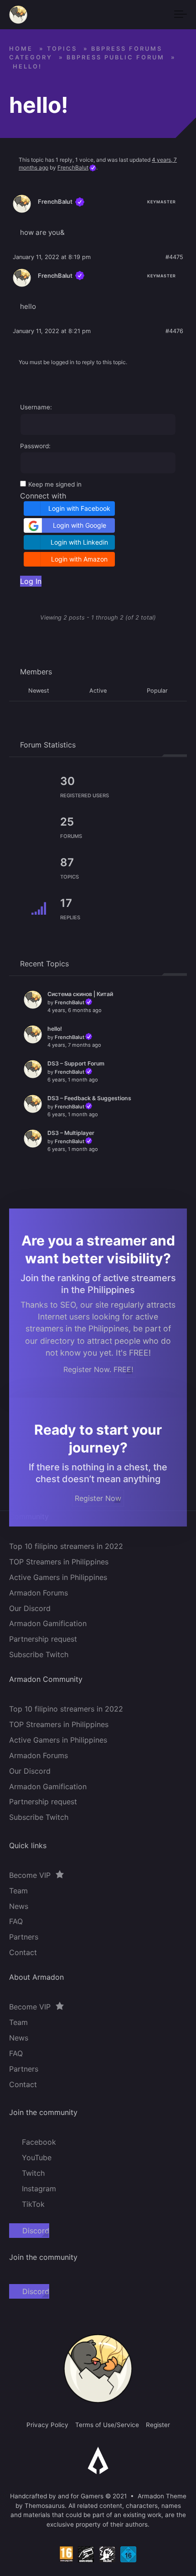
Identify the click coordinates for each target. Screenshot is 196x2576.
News (19, 1906)
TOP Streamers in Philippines (59, 1562)
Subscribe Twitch (39, 1654)
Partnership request (43, 1639)
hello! (55, 1029)
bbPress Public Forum (116, 57)
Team (18, 1891)
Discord (36, 2231)
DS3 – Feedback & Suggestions (89, 1098)
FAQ (16, 1922)
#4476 (174, 331)
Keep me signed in (55, 484)
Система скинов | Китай (80, 994)
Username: (36, 407)
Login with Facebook (79, 508)
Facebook (39, 2142)
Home (21, 49)
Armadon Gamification (48, 1624)
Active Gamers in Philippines (58, 1577)
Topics (62, 49)
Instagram (39, 2189)
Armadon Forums (39, 1593)
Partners (24, 1937)
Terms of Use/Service (107, 2425)
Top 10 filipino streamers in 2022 (66, 1546)
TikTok (33, 2204)
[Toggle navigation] (181, 15)
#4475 (174, 257)
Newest (39, 691)
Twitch (33, 2173)
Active (98, 691)
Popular (157, 691)
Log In (31, 581)
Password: (35, 446)
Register (158, 2425)
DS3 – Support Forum (76, 1063)
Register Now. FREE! (98, 1369)
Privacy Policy (47, 2425)
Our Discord (30, 1608)
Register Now (98, 1498)
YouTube (37, 2157)
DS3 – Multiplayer (71, 1133)
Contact (23, 1953)
